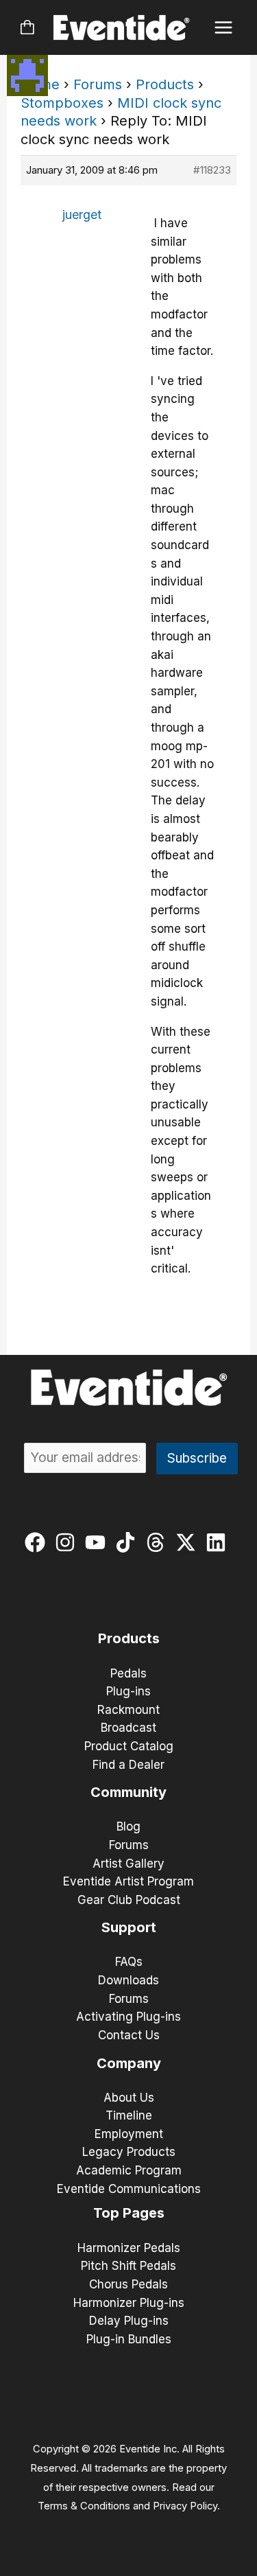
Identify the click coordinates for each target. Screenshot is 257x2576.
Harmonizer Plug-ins (129, 2303)
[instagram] (68, 1542)
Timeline (129, 2115)
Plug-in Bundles (129, 2339)
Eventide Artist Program (128, 1881)
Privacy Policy (185, 2506)
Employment (129, 2134)
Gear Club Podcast (129, 1900)
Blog (128, 1826)
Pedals (128, 1673)
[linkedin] (219, 1542)
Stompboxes (62, 103)
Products (165, 84)
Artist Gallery (128, 1864)
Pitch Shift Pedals (128, 2266)
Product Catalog (129, 1746)
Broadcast (128, 1728)
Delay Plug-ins (129, 2321)
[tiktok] (128, 1542)
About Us (129, 2098)
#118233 (212, 170)
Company (129, 2063)
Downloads (128, 1980)
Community (128, 1792)
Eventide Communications (129, 2189)
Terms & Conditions (84, 2506)
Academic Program (129, 2170)
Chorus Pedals (128, 2284)
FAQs (129, 1962)
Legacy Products (129, 2152)
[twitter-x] (189, 1542)
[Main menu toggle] (224, 28)
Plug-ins (128, 1691)
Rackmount (128, 1710)
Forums (98, 84)
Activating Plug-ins (128, 2017)
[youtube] (98, 1542)
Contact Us (129, 2035)
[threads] (159, 1542)
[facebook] (38, 1542)
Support (129, 1927)
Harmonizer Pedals (129, 2248)
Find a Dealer (128, 1765)
